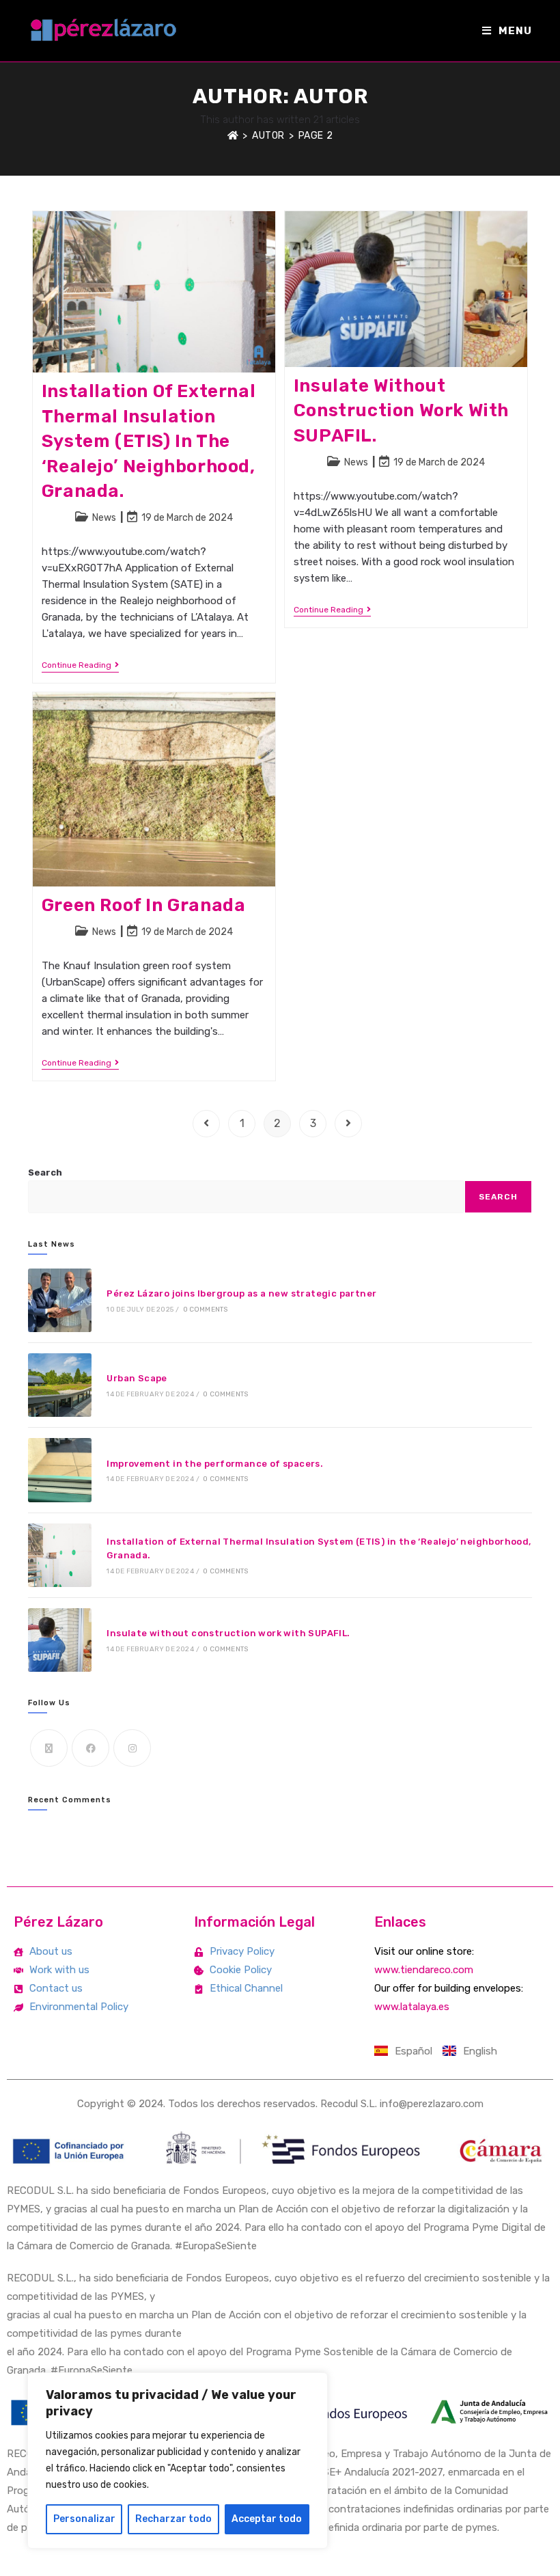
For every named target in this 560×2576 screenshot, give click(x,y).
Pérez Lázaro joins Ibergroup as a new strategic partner (241, 1293)
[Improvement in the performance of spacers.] (60, 1470)
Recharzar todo (173, 2519)
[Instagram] (132, 1748)
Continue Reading (80, 665)
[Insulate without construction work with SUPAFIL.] (60, 1640)
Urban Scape (137, 1378)
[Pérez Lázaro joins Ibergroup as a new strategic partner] (60, 1300)
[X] (49, 1748)
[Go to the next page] (348, 1124)
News (104, 518)
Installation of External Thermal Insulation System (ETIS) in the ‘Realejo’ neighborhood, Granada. (149, 441)
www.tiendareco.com (424, 1970)
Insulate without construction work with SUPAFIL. (401, 411)
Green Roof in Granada (144, 905)
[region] (178, 2460)
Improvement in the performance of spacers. (215, 1464)
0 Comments (206, 1310)
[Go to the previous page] (206, 1124)
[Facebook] (90, 1748)
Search (45, 1172)
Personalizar (84, 2519)
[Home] (233, 136)
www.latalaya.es (412, 2007)
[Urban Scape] (60, 1385)
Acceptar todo (267, 2519)
